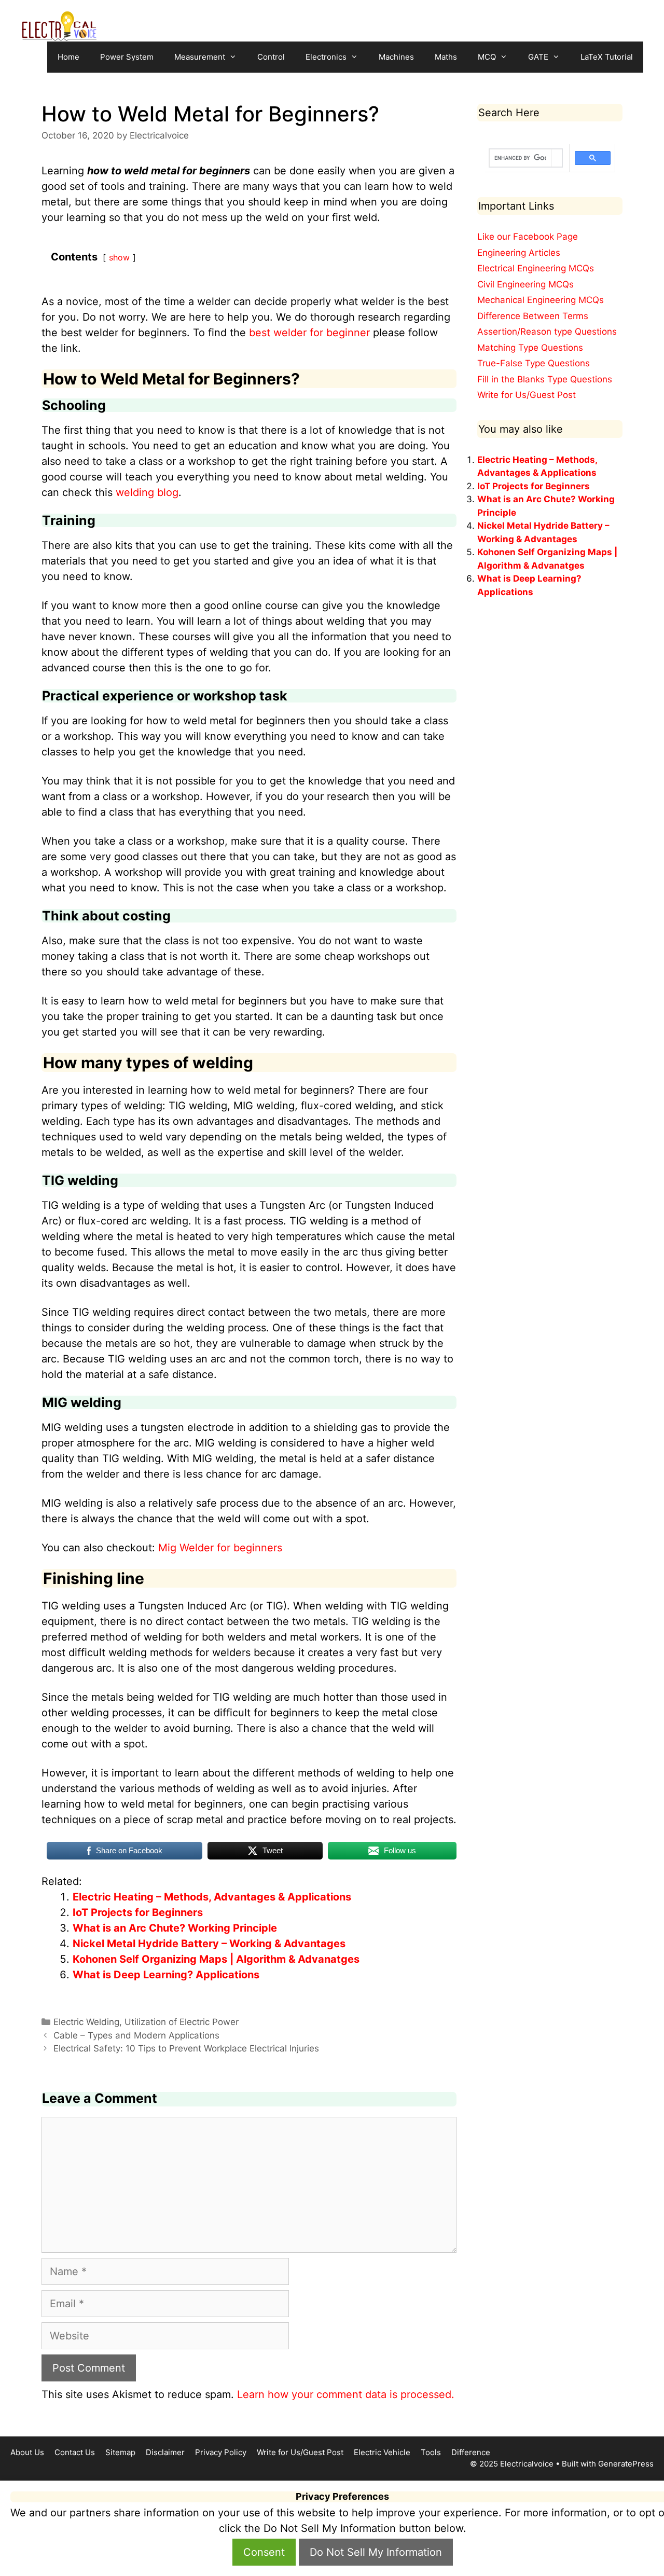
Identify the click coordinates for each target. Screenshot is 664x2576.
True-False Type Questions (534, 363)
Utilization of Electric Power (182, 2022)
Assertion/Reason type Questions (547, 332)
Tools (431, 2452)
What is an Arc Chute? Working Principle (175, 1928)
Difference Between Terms (533, 316)
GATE (538, 57)
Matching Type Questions (530, 348)
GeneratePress (626, 2464)
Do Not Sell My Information (376, 2552)
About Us (27, 2452)
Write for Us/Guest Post (527, 395)
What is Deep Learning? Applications (166, 1975)
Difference (471, 2452)
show (119, 257)
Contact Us (75, 2452)
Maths (446, 57)
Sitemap (120, 2452)
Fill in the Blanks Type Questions (545, 379)
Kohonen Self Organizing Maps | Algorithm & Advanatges (216, 1959)
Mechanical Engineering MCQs (541, 300)
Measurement (200, 57)
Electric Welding (86, 2022)
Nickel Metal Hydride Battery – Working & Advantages (209, 1944)
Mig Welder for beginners (220, 1548)
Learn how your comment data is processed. (346, 2394)
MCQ (487, 57)
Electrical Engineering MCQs (536, 268)
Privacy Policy (221, 2452)
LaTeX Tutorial (607, 57)
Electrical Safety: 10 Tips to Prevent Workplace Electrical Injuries (186, 2048)
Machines (396, 57)
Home (68, 57)
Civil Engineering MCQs (525, 284)
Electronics (326, 57)
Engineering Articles (519, 253)
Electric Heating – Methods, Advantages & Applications (212, 1897)
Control (271, 57)
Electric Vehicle (382, 2452)
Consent (264, 2552)
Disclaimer (165, 2452)
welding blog (147, 492)
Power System (127, 57)
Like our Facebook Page (528, 237)
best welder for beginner (309, 333)
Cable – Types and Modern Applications (136, 2035)
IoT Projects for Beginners (138, 1912)
